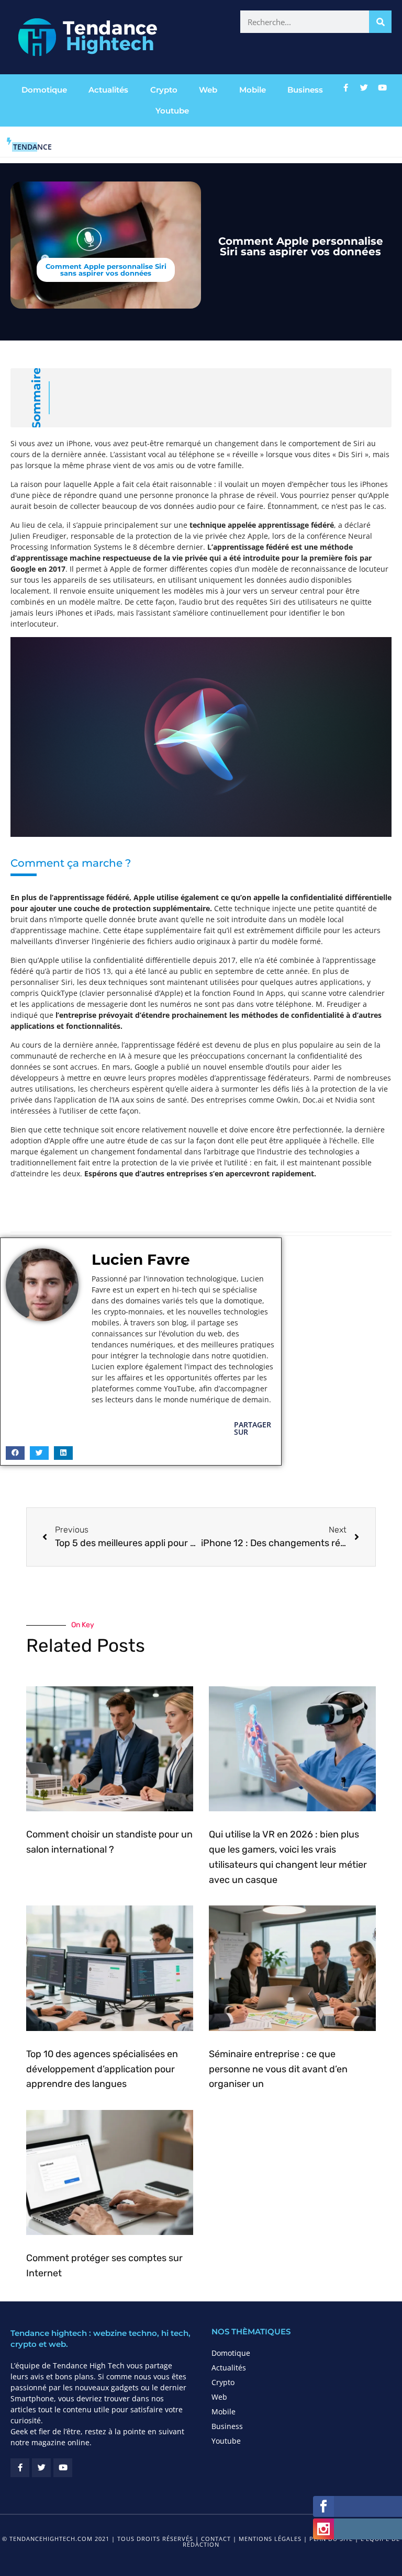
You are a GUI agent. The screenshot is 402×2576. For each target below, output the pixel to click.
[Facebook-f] (345, 87)
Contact (216, 2539)
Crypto (164, 90)
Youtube (172, 111)
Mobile (253, 90)
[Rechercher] (380, 22)
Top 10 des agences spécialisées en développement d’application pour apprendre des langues (102, 2069)
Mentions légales (270, 2539)
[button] (15, 1453)
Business (305, 90)
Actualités (108, 90)
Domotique (44, 90)
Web (208, 90)
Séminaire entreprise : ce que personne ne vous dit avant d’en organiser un (278, 2069)
